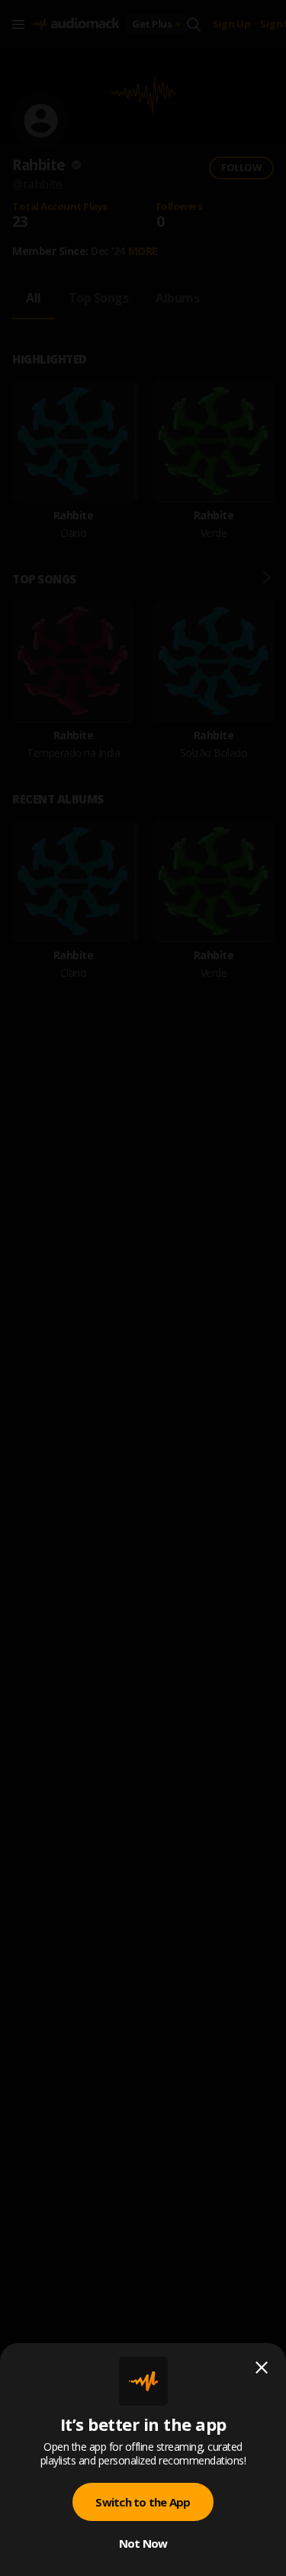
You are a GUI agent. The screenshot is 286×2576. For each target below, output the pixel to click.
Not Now (143, 2543)
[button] (143, 1288)
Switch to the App (143, 2502)
